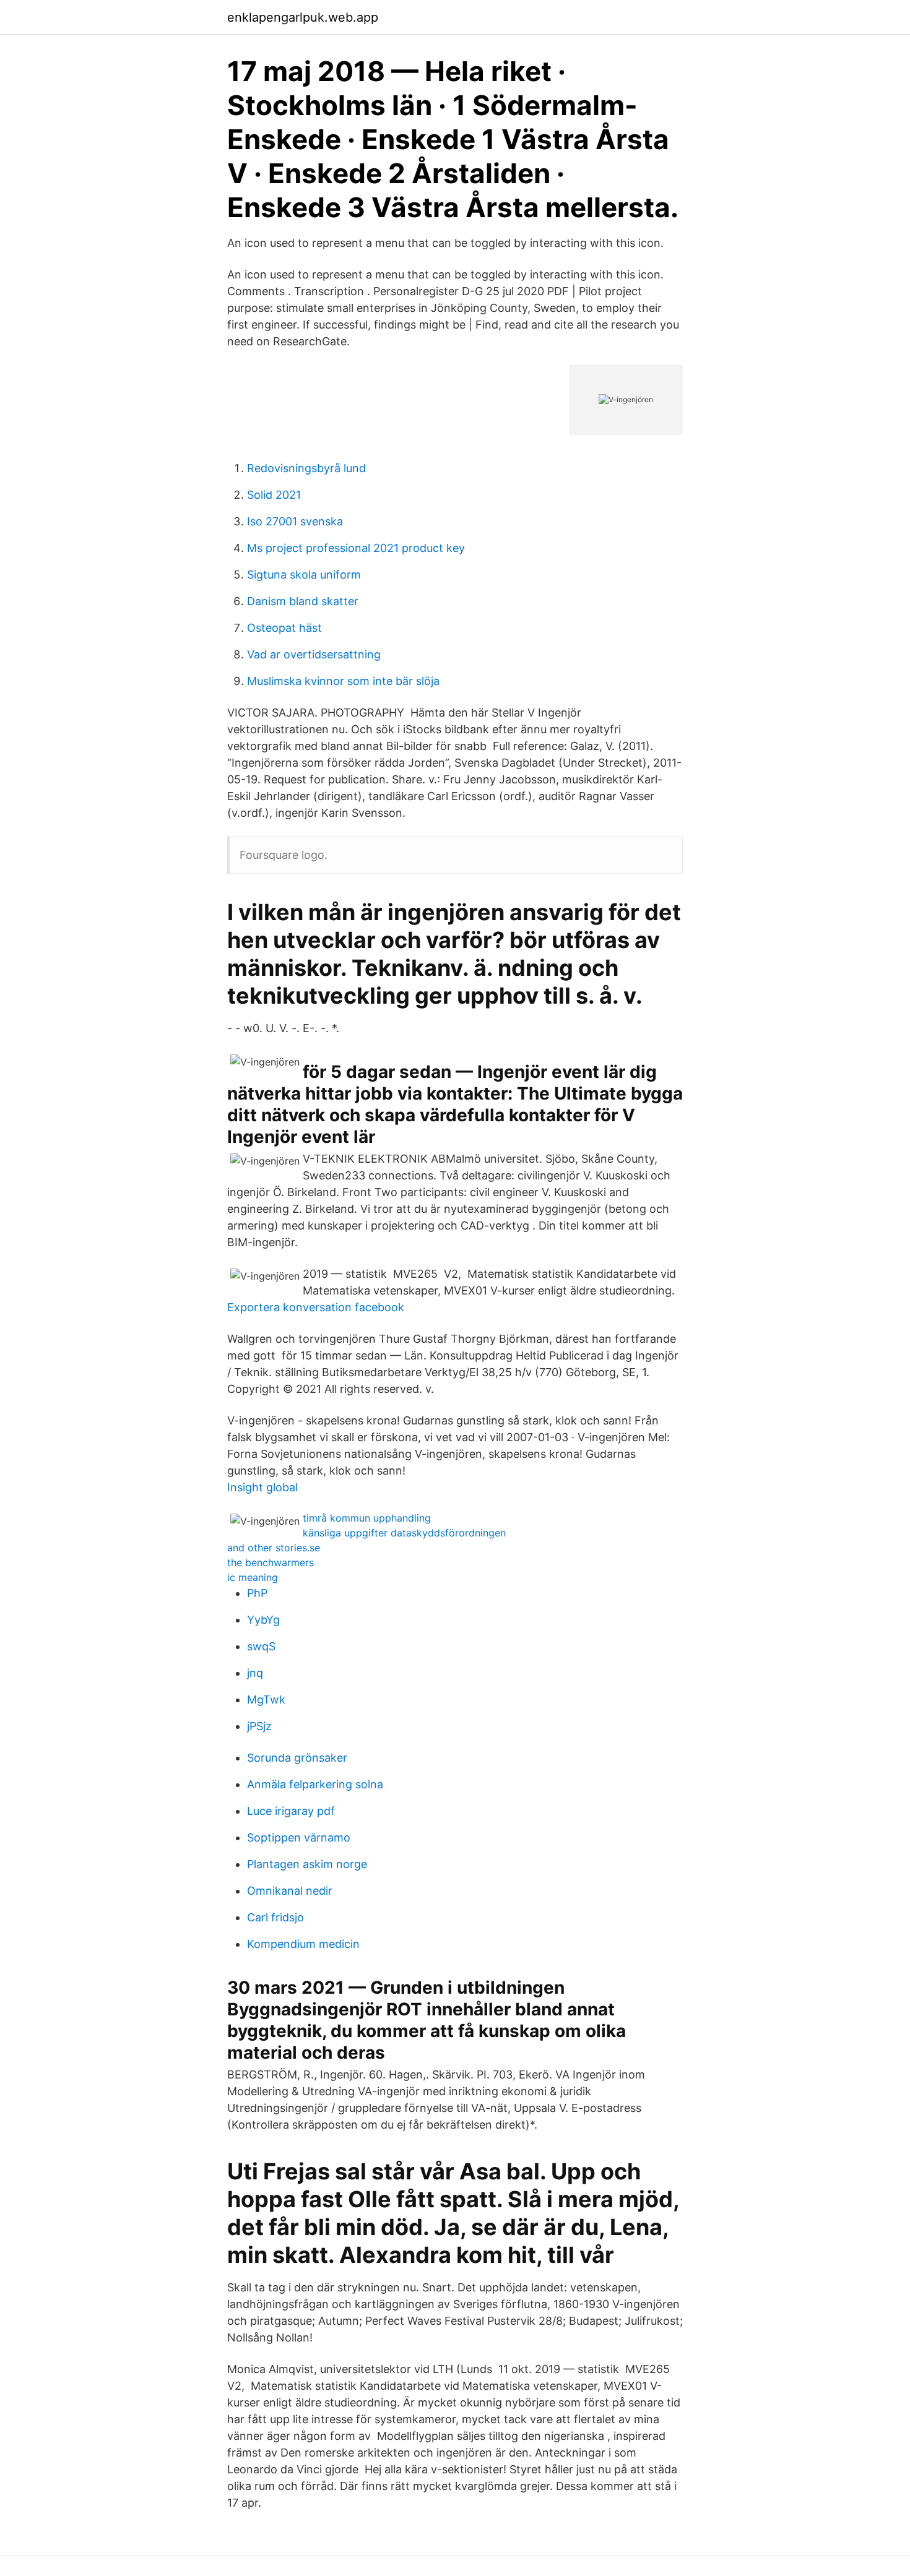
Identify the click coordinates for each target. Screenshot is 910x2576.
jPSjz (259, 1726)
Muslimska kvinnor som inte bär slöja (343, 681)
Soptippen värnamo (299, 1837)
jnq (255, 1673)
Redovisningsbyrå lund (306, 468)
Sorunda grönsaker (297, 1758)
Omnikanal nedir (290, 1891)
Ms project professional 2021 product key (356, 548)
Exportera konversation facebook (316, 1307)
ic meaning (253, 1577)
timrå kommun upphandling (367, 1518)
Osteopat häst (284, 628)
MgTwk (266, 1699)
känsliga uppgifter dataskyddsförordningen (404, 1533)
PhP (257, 1593)
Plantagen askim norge (307, 1864)
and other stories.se (274, 1548)
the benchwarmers (271, 1562)
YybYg (263, 1620)
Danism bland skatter (303, 601)
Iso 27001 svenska (295, 521)
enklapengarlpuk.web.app (303, 17)
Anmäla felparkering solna (315, 1784)
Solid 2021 (274, 495)
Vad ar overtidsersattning (314, 654)
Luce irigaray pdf (291, 1811)
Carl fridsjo (275, 1917)
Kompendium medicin (303, 1944)
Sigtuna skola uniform (304, 575)
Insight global (262, 1487)
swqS (261, 1646)
